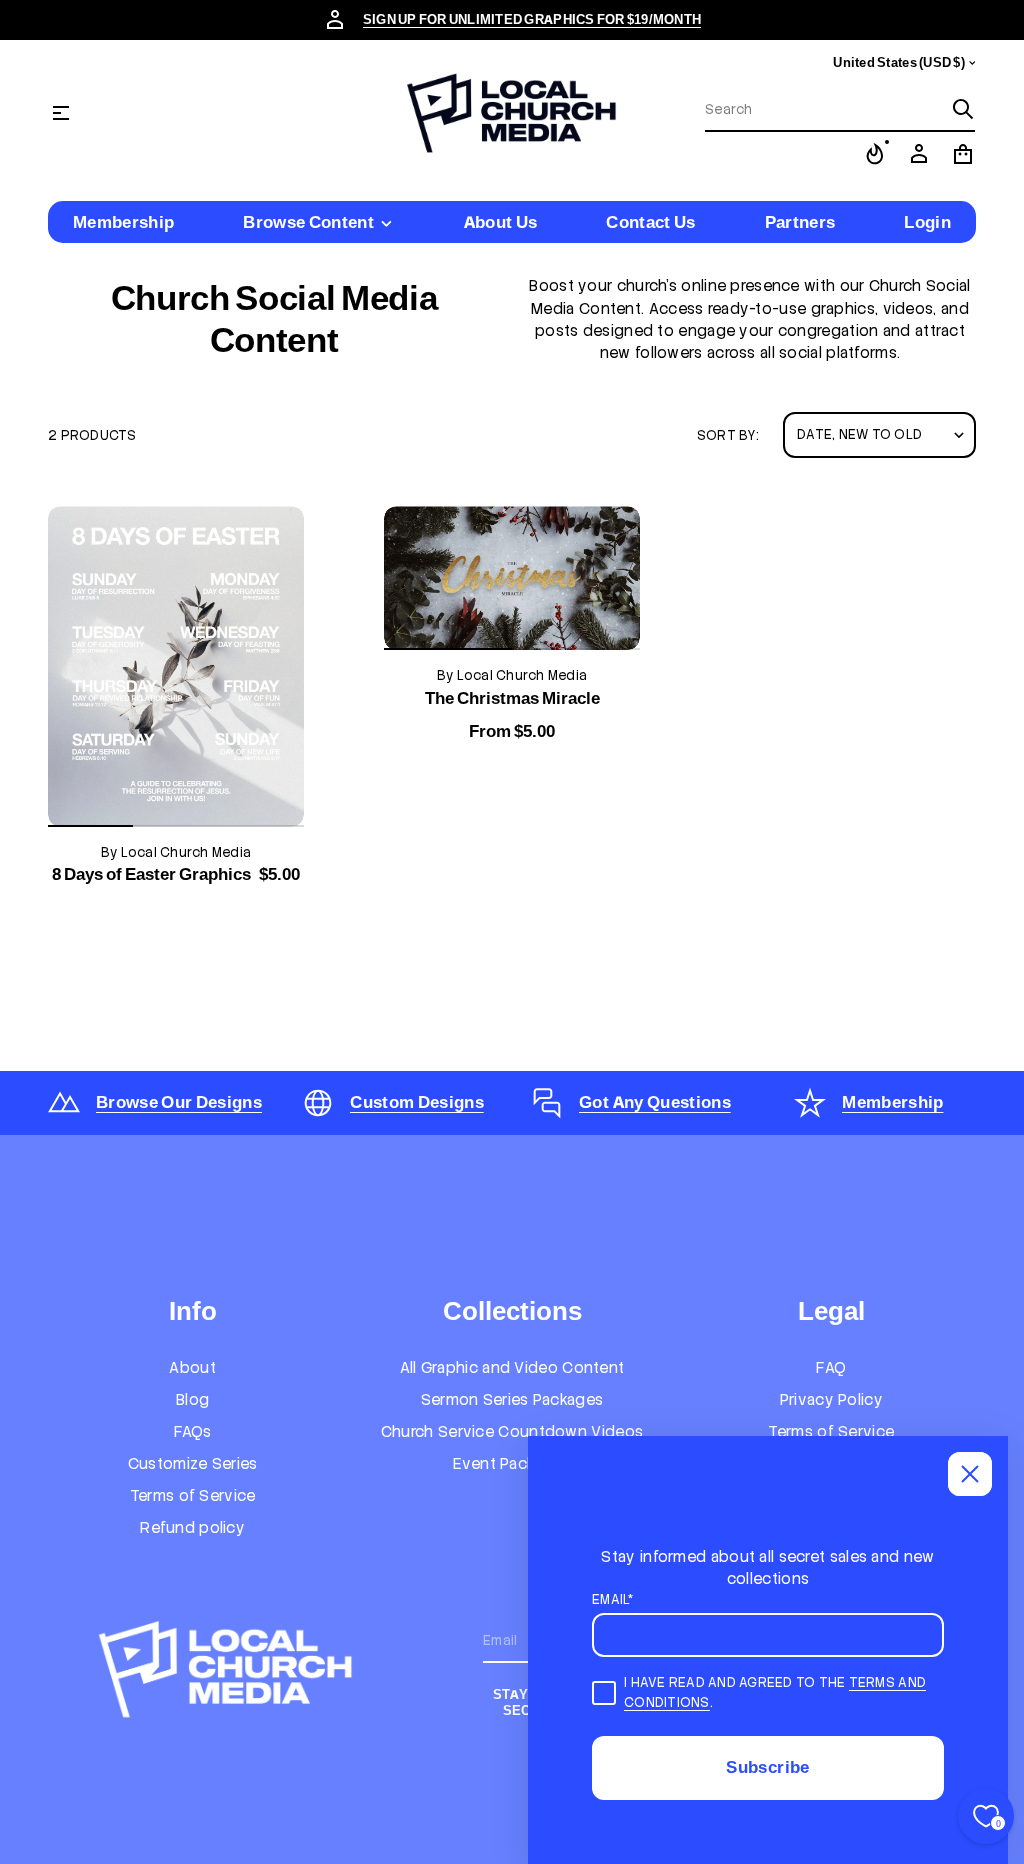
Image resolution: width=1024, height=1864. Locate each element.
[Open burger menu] (61, 113)
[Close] (970, 1474)
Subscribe (767, 1767)
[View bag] (963, 154)
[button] (840, 110)
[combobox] (824, 109)
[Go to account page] (919, 154)
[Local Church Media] (512, 113)
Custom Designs (417, 1102)
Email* (613, 1599)
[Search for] (963, 109)
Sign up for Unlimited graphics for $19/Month (532, 19)
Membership (892, 1102)
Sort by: (728, 435)
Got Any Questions (655, 1102)
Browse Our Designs (179, 1102)
